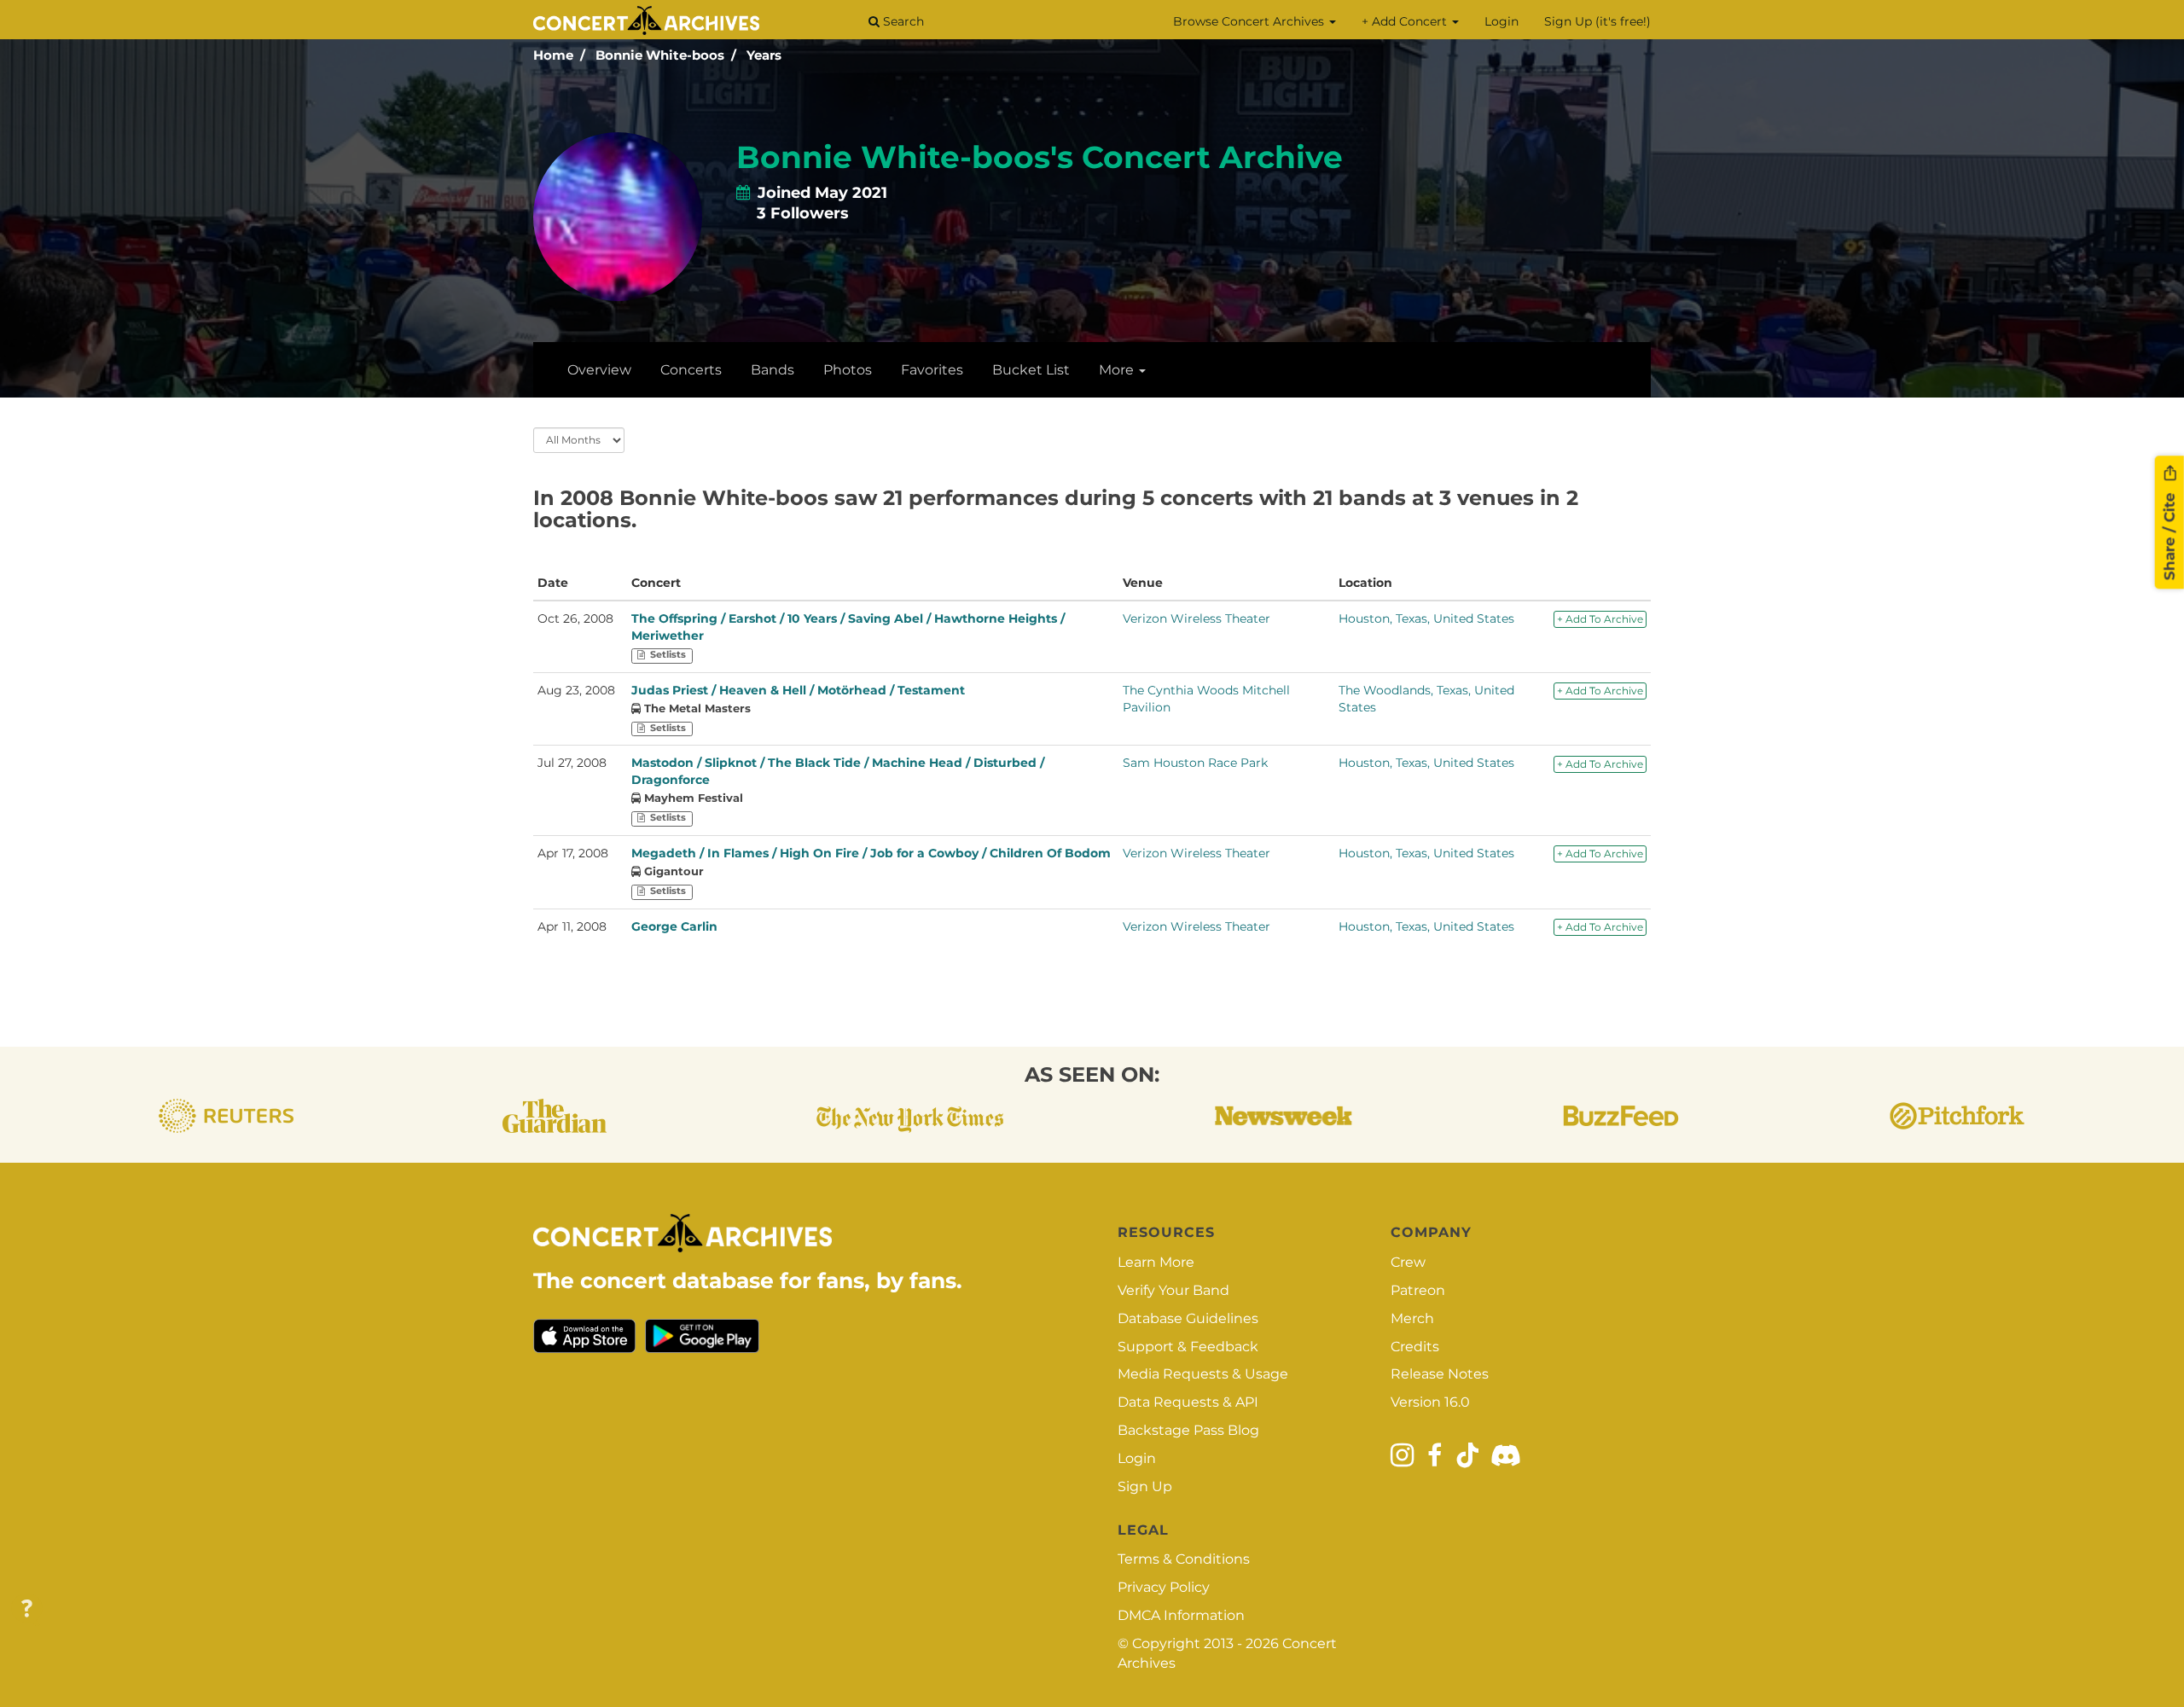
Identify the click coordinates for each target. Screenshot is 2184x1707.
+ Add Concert (1406, 21)
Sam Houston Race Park (1195, 763)
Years (764, 55)
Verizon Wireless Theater (1197, 618)
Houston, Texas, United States (1426, 618)
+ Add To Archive (1600, 619)
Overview (599, 370)
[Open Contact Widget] (27, 1609)
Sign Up (1145, 1486)
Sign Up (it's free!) (1597, 21)
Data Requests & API (1188, 1402)
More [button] (1118, 370)
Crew (1408, 1262)
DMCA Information (1181, 1615)
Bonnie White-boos (660, 55)
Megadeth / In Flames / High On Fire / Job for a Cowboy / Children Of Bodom (871, 853)
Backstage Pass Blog (1188, 1430)
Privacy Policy (1164, 1587)
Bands (773, 370)
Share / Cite (2169, 535)
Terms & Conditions (1184, 1559)
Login (1501, 21)
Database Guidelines (1188, 1318)
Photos (848, 370)
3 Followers (803, 213)
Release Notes (1440, 1374)
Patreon (1418, 1290)
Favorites (932, 370)
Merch (1412, 1318)
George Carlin (674, 926)
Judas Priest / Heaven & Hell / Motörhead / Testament (798, 690)
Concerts (691, 370)
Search (902, 21)
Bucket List (1031, 370)
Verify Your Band (1173, 1290)
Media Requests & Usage (1203, 1374)
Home (553, 55)
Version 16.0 (1430, 1402)
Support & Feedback (1188, 1347)
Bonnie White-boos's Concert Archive (1040, 157)
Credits (1415, 1347)
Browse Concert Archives (1250, 21)
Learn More (1156, 1262)
